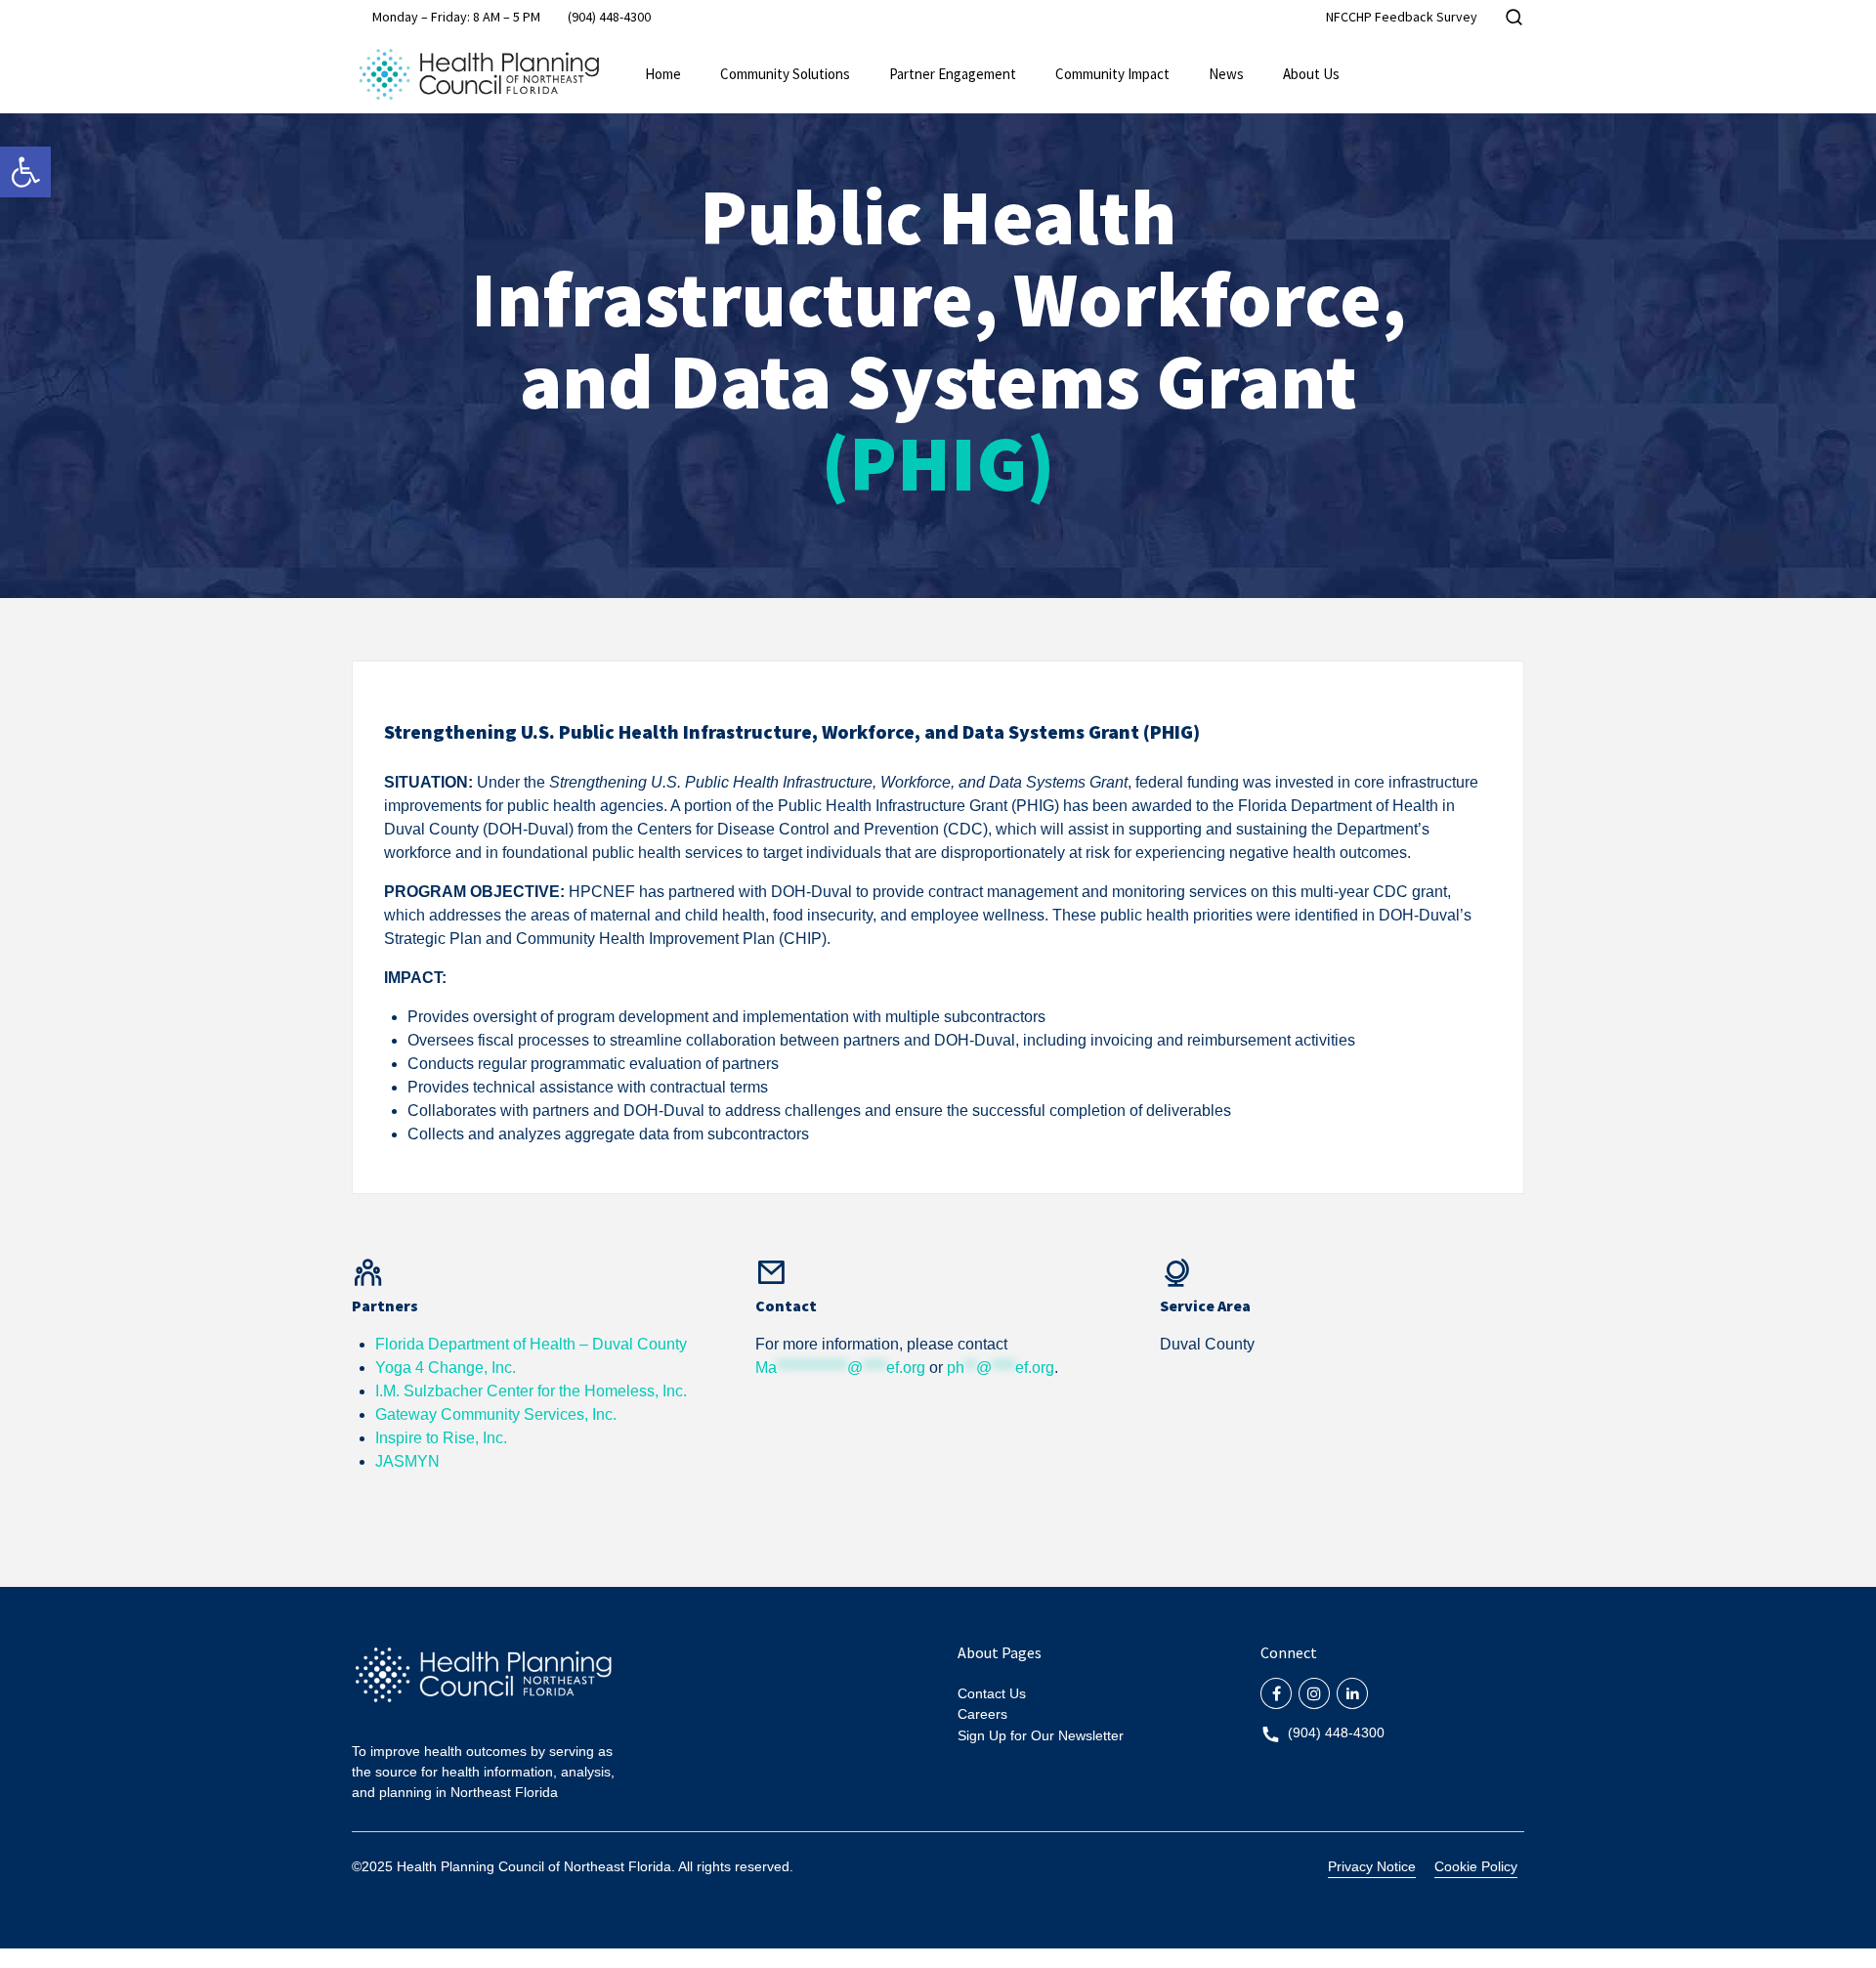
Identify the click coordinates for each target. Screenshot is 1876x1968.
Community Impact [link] (1112, 74)
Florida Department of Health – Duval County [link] (531, 1344)
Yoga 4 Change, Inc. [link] (446, 1368)
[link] (25, 172)
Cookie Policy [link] (1476, 1866)
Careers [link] (982, 1714)
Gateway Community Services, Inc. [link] (496, 1414)
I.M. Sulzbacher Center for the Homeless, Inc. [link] (531, 1391)
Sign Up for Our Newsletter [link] (1041, 1735)
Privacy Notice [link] (1372, 1866)
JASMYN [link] (407, 1461)
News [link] (1226, 74)
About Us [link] (1311, 74)
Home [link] (663, 74)
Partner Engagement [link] (953, 74)
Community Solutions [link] (785, 74)
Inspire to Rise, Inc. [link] (441, 1438)
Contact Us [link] (992, 1693)
